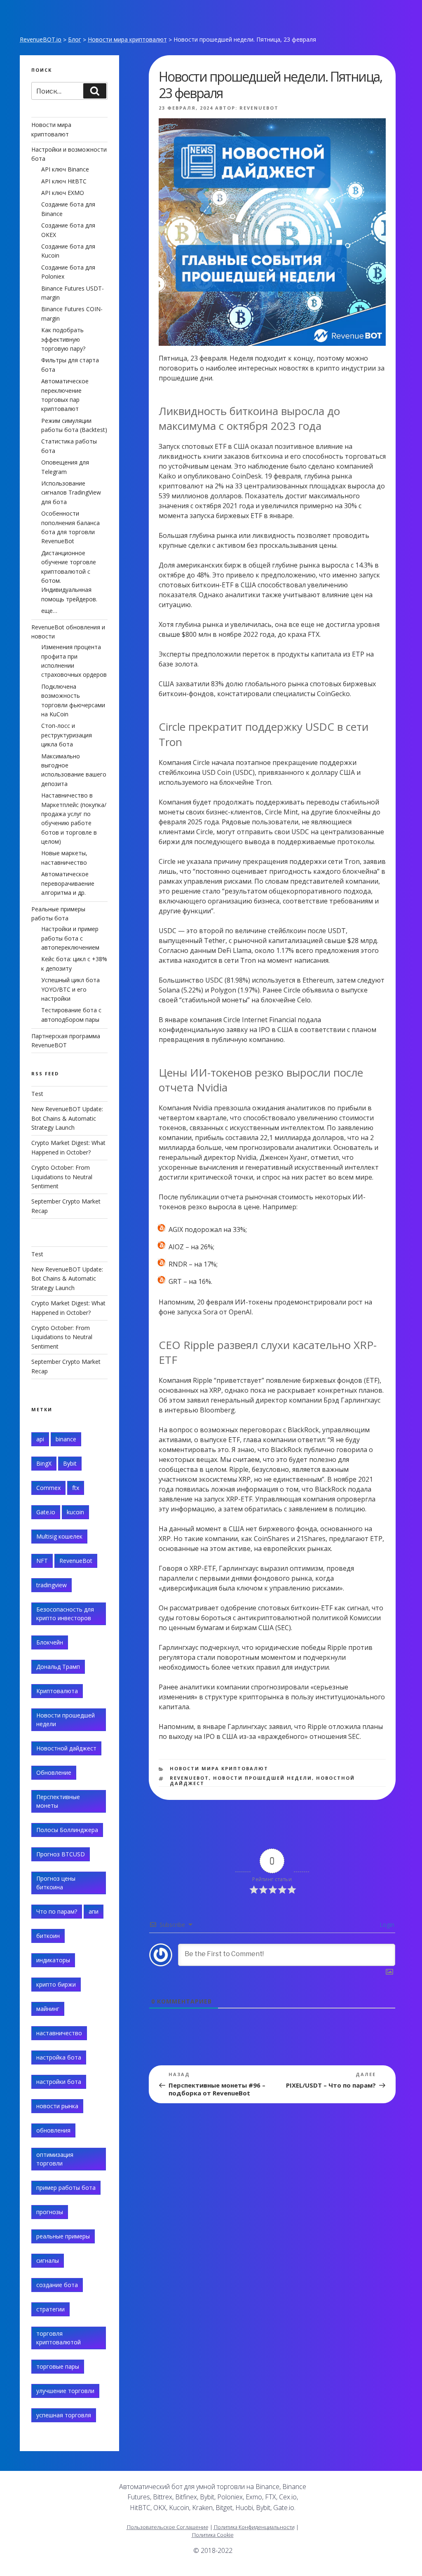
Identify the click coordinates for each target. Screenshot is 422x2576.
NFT (42, 1561)
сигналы (48, 2260)
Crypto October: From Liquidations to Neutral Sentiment (62, 1177)
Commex (48, 1488)
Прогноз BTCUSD (61, 1854)
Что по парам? (57, 1911)
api (40, 1439)
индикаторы (53, 1960)
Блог (75, 39)
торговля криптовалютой (59, 2338)
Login (386, 1925)
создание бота (57, 2285)
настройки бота (59, 2082)
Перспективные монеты (58, 1801)
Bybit (70, 1463)
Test (37, 1094)
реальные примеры (63, 2236)
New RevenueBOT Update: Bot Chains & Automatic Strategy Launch (67, 1118)
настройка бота (59, 2057)
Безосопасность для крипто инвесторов (65, 1614)
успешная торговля (64, 2415)
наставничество (59, 2033)
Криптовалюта (57, 1691)
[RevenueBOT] (342, 2490)
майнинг (48, 2009)
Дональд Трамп (58, 1667)
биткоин (48, 1936)
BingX (44, 1463)
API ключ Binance (65, 169)
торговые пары (58, 2366)
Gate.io (46, 1512)
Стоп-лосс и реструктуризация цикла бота (67, 735)
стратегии (50, 2309)
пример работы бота (66, 2188)
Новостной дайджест (66, 1748)
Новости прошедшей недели (263, 1778)
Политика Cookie (213, 2535)
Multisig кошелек (59, 1536)
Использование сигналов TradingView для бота (71, 493)
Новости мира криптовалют (127, 39)
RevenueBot (259, 108)
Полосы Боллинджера (67, 1830)
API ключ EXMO (63, 193)
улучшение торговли (65, 2391)
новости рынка (57, 2106)
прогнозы (50, 2212)
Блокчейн (50, 1642)
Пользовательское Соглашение (168, 2527)
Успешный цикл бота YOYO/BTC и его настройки (70, 989)
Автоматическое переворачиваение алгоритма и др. (68, 883)
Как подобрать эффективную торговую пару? (63, 339)
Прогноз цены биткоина (56, 1883)
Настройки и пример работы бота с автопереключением (70, 938)
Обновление (54, 1772)
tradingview (52, 1585)
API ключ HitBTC (64, 181)
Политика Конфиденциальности (254, 2527)
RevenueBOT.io (41, 39)
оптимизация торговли (55, 2159)
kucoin (75, 1512)
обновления (53, 2130)
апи (94, 1911)
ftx (76, 1488)
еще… (49, 611)
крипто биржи (56, 1984)
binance (66, 1439)
